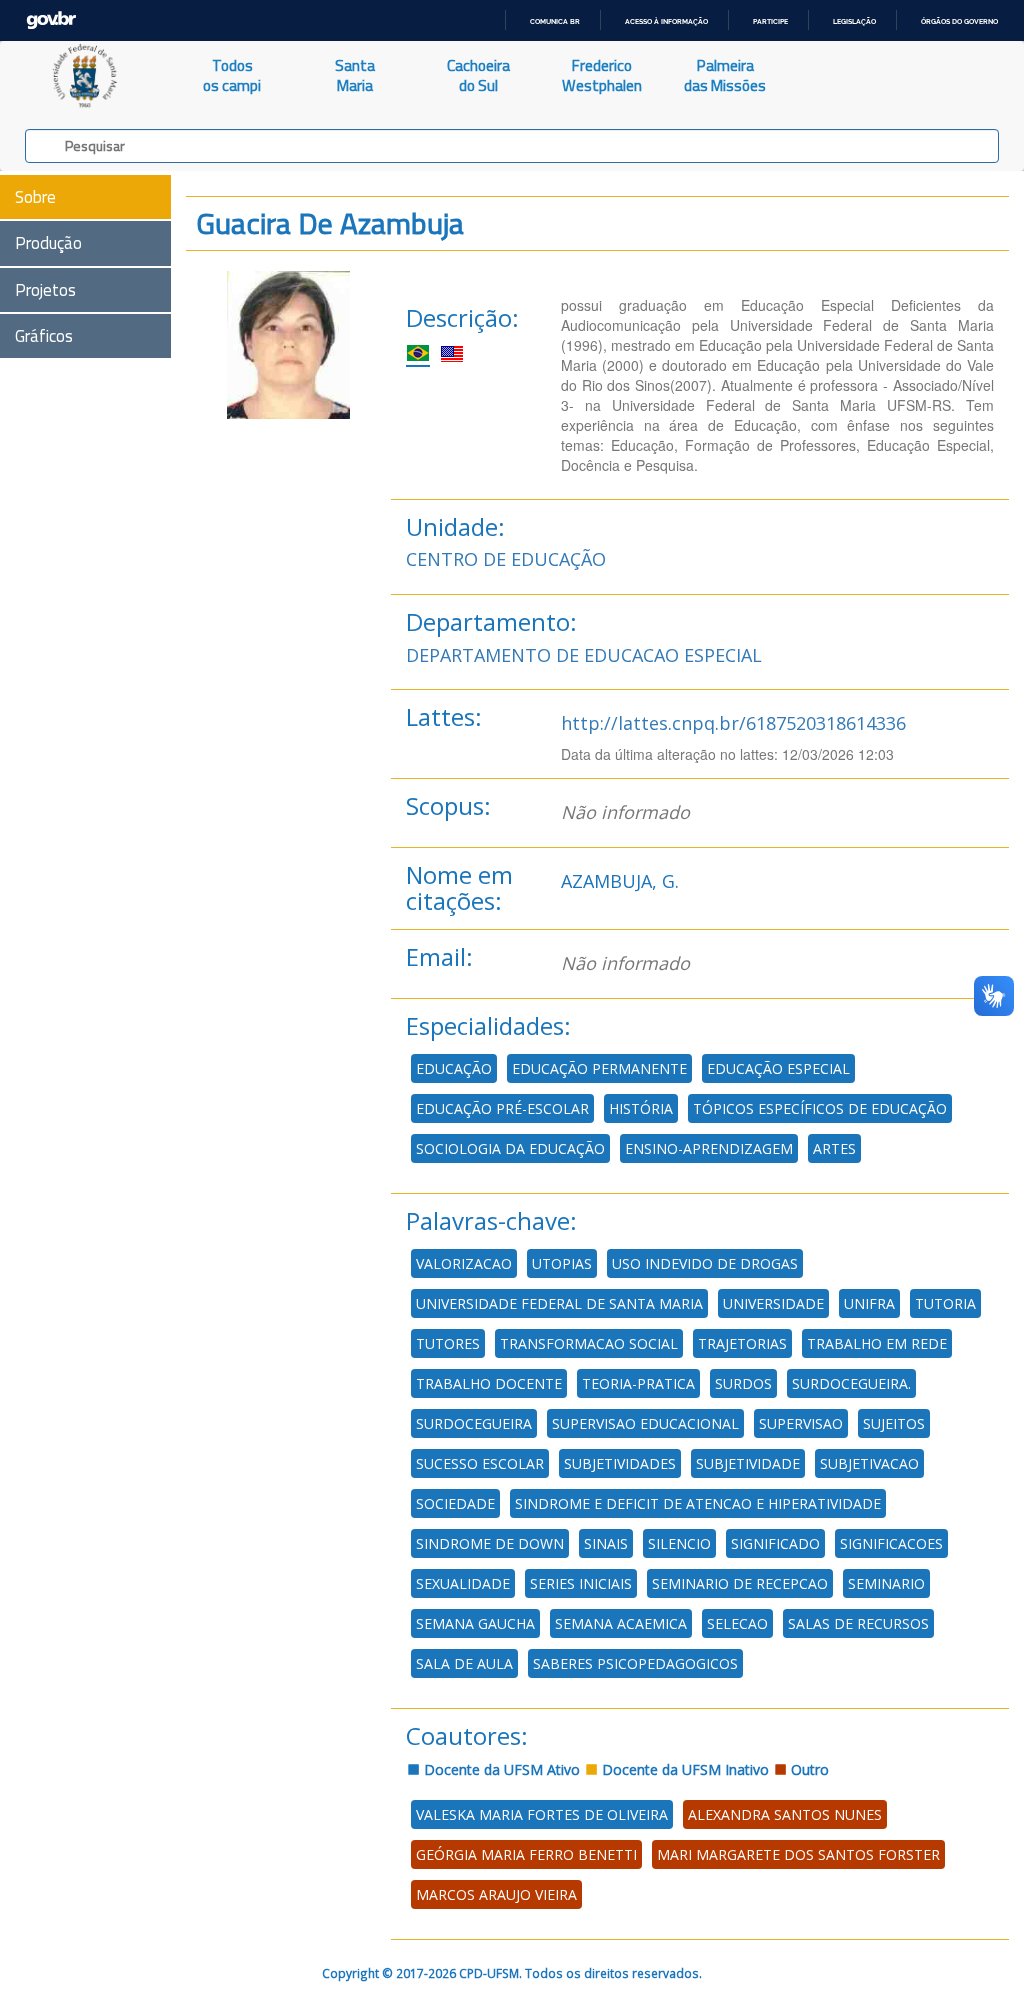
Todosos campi (232, 75)
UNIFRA (869, 1303)
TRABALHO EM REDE (877, 1343)
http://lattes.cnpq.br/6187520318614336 (733, 723)
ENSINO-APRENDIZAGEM (709, 1148)
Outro (808, 1769)
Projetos (45, 290)
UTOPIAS (562, 1263)
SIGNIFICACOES (891, 1543)
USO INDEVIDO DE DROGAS (705, 1263)
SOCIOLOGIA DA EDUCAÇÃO (510, 1148)
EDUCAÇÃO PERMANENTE (599, 1068)
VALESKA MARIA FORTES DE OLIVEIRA (542, 1814)
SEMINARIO (886, 1583)
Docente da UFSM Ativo (500, 1769)
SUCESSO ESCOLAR (480, 1463)
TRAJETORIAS (742, 1343)
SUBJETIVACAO (869, 1463)
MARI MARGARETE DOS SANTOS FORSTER (798, 1854)
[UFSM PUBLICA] (85, 76)
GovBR (51, 20)
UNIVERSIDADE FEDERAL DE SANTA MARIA (559, 1303)
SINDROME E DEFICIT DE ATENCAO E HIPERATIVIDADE (698, 1503)
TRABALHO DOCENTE (489, 1383)
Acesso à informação (666, 21)
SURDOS (743, 1383)
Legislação (854, 21)
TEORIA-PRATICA (638, 1383)
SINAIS (606, 1543)
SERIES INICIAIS (581, 1583)
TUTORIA (945, 1303)
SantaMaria (355, 75)
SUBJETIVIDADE (748, 1463)
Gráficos (44, 336)
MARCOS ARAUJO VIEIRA (496, 1894)
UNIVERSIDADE (773, 1303)
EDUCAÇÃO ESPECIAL (778, 1068)
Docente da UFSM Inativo (683, 1769)
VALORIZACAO (464, 1263)
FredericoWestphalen (602, 75)
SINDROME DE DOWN (490, 1543)
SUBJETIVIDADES (620, 1463)
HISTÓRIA (641, 1108)
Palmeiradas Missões (725, 75)
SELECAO (737, 1623)
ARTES (834, 1148)
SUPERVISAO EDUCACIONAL (645, 1423)
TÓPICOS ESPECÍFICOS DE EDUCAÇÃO (820, 1108)
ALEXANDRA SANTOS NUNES (785, 1814)
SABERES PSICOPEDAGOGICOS (635, 1663)
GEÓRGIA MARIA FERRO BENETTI (526, 1854)
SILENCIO (679, 1543)
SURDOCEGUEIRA (474, 1423)
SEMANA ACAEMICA (621, 1623)
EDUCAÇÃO (454, 1068)
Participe (770, 21)
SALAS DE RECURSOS (858, 1623)
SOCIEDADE (455, 1503)
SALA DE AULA (464, 1663)
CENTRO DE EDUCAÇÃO (506, 559)
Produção (48, 243)
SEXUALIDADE (463, 1583)
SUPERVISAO (801, 1423)
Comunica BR (555, 21)
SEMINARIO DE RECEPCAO (740, 1583)
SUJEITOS (894, 1423)
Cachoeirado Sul (478, 75)
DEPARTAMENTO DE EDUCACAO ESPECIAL (584, 655)
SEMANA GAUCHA (475, 1623)
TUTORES (448, 1343)
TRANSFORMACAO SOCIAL (589, 1343)
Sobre (35, 197)
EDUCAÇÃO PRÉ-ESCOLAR (502, 1108)
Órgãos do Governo (959, 21)
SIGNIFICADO (775, 1543)
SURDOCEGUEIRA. (851, 1383)
